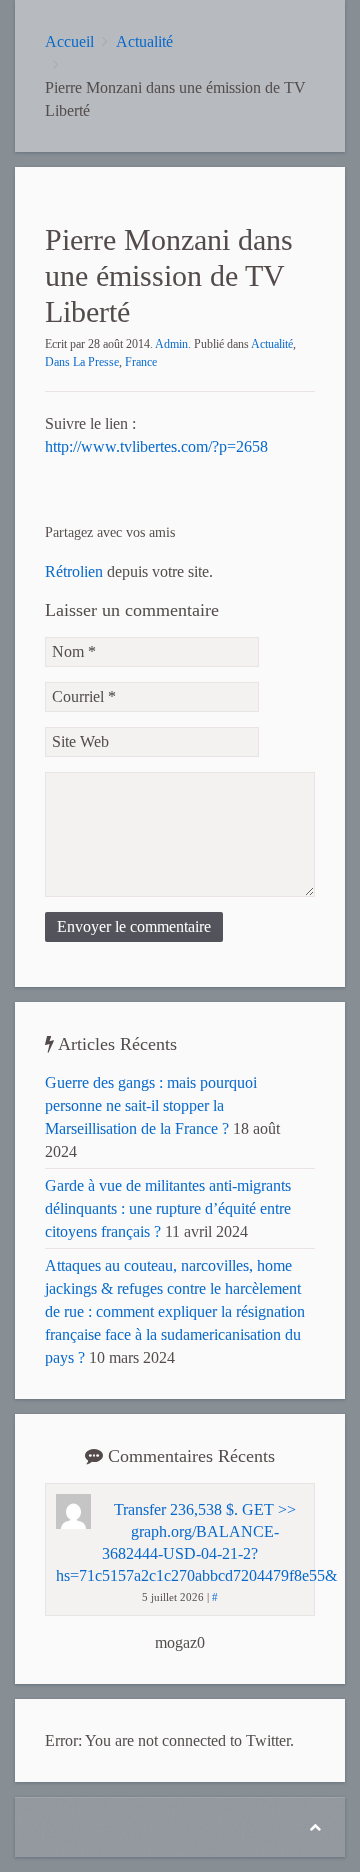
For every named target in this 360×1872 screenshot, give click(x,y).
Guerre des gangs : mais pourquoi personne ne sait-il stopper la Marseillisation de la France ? (151, 1105)
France (141, 362)
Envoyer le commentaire (134, 926)
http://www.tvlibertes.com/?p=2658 (156, 446)
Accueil (69, 41)
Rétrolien (74, 571)
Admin (171, 344)
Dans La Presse (82, 362)
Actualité (144, 41)
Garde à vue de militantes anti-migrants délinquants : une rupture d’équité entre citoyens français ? (168, 1208)
